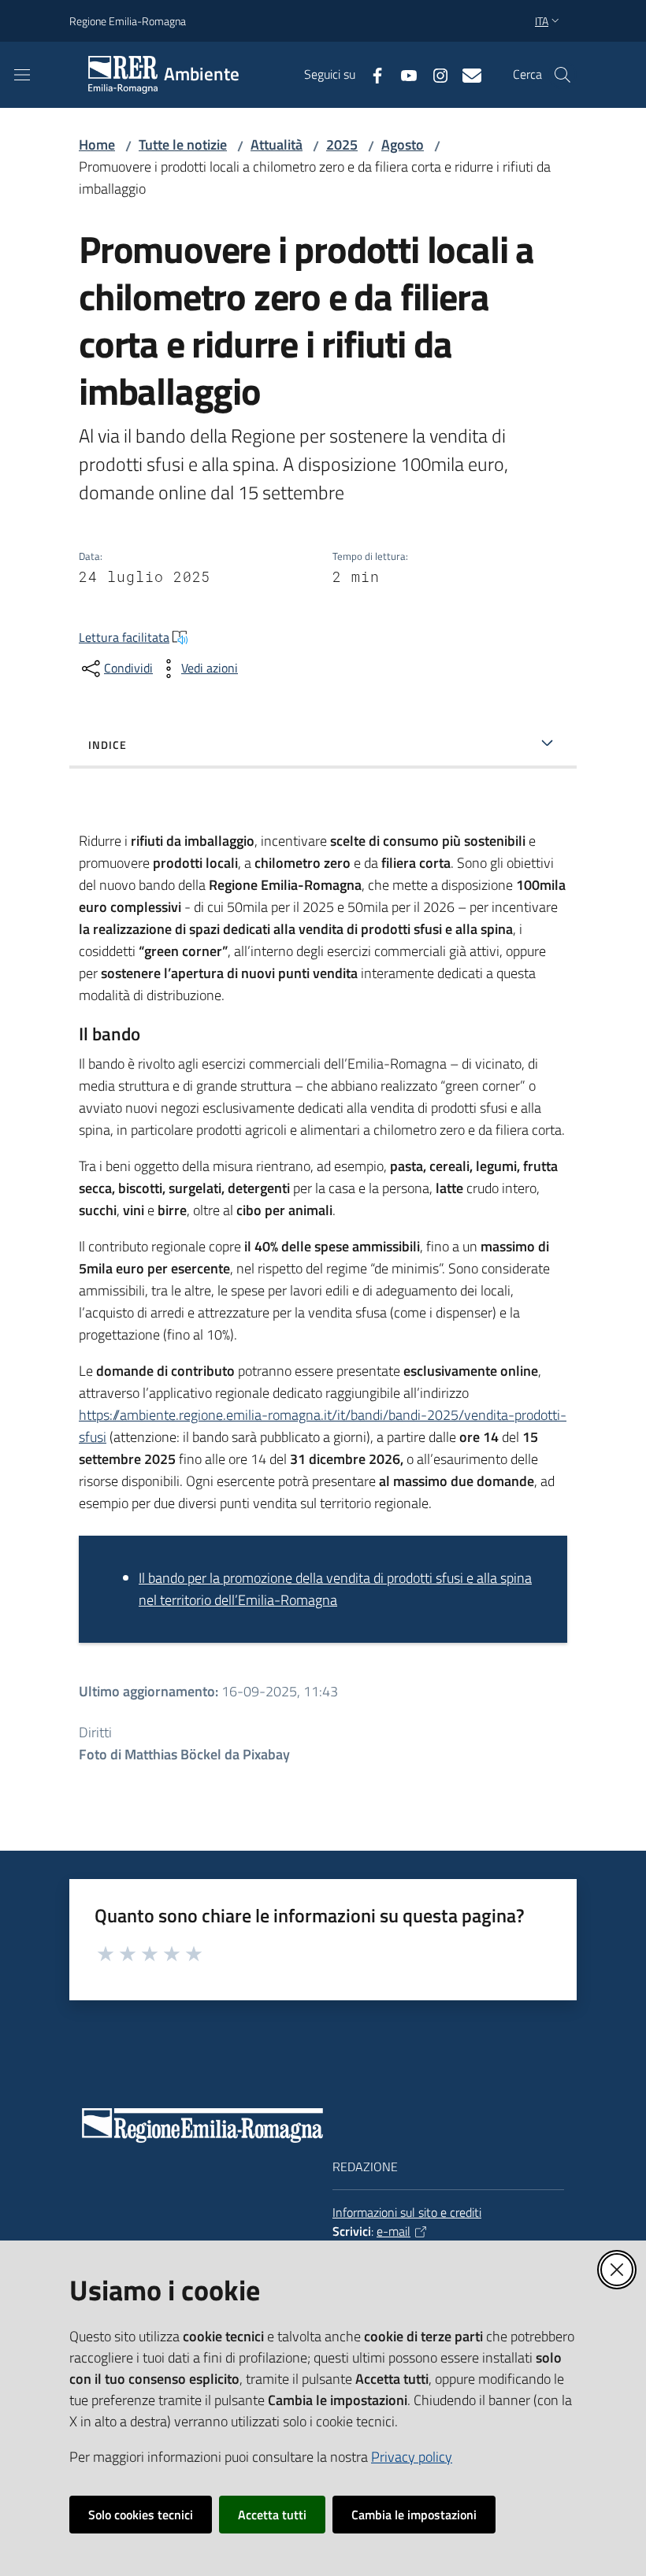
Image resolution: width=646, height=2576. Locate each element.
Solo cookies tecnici (141, 2515)
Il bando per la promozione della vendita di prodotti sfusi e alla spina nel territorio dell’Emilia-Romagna (335, 1589)
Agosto (403, 145)
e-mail (394, 2231)
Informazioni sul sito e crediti (407, 2212)
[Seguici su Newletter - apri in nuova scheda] (466, 74)
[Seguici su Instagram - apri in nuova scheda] (434, 74)
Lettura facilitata (124, 637)
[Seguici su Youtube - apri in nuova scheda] (403, 74)
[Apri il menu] (22, 75)
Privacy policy (412, 2457)
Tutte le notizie (183, 145)
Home (97, 145)
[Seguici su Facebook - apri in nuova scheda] (371, 74)
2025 (342, 145)
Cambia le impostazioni (414, 2515)
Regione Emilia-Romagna (128, 21)
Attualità (277, 145)
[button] (562, 75)
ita (542, 21)
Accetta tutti (272, 2515)
